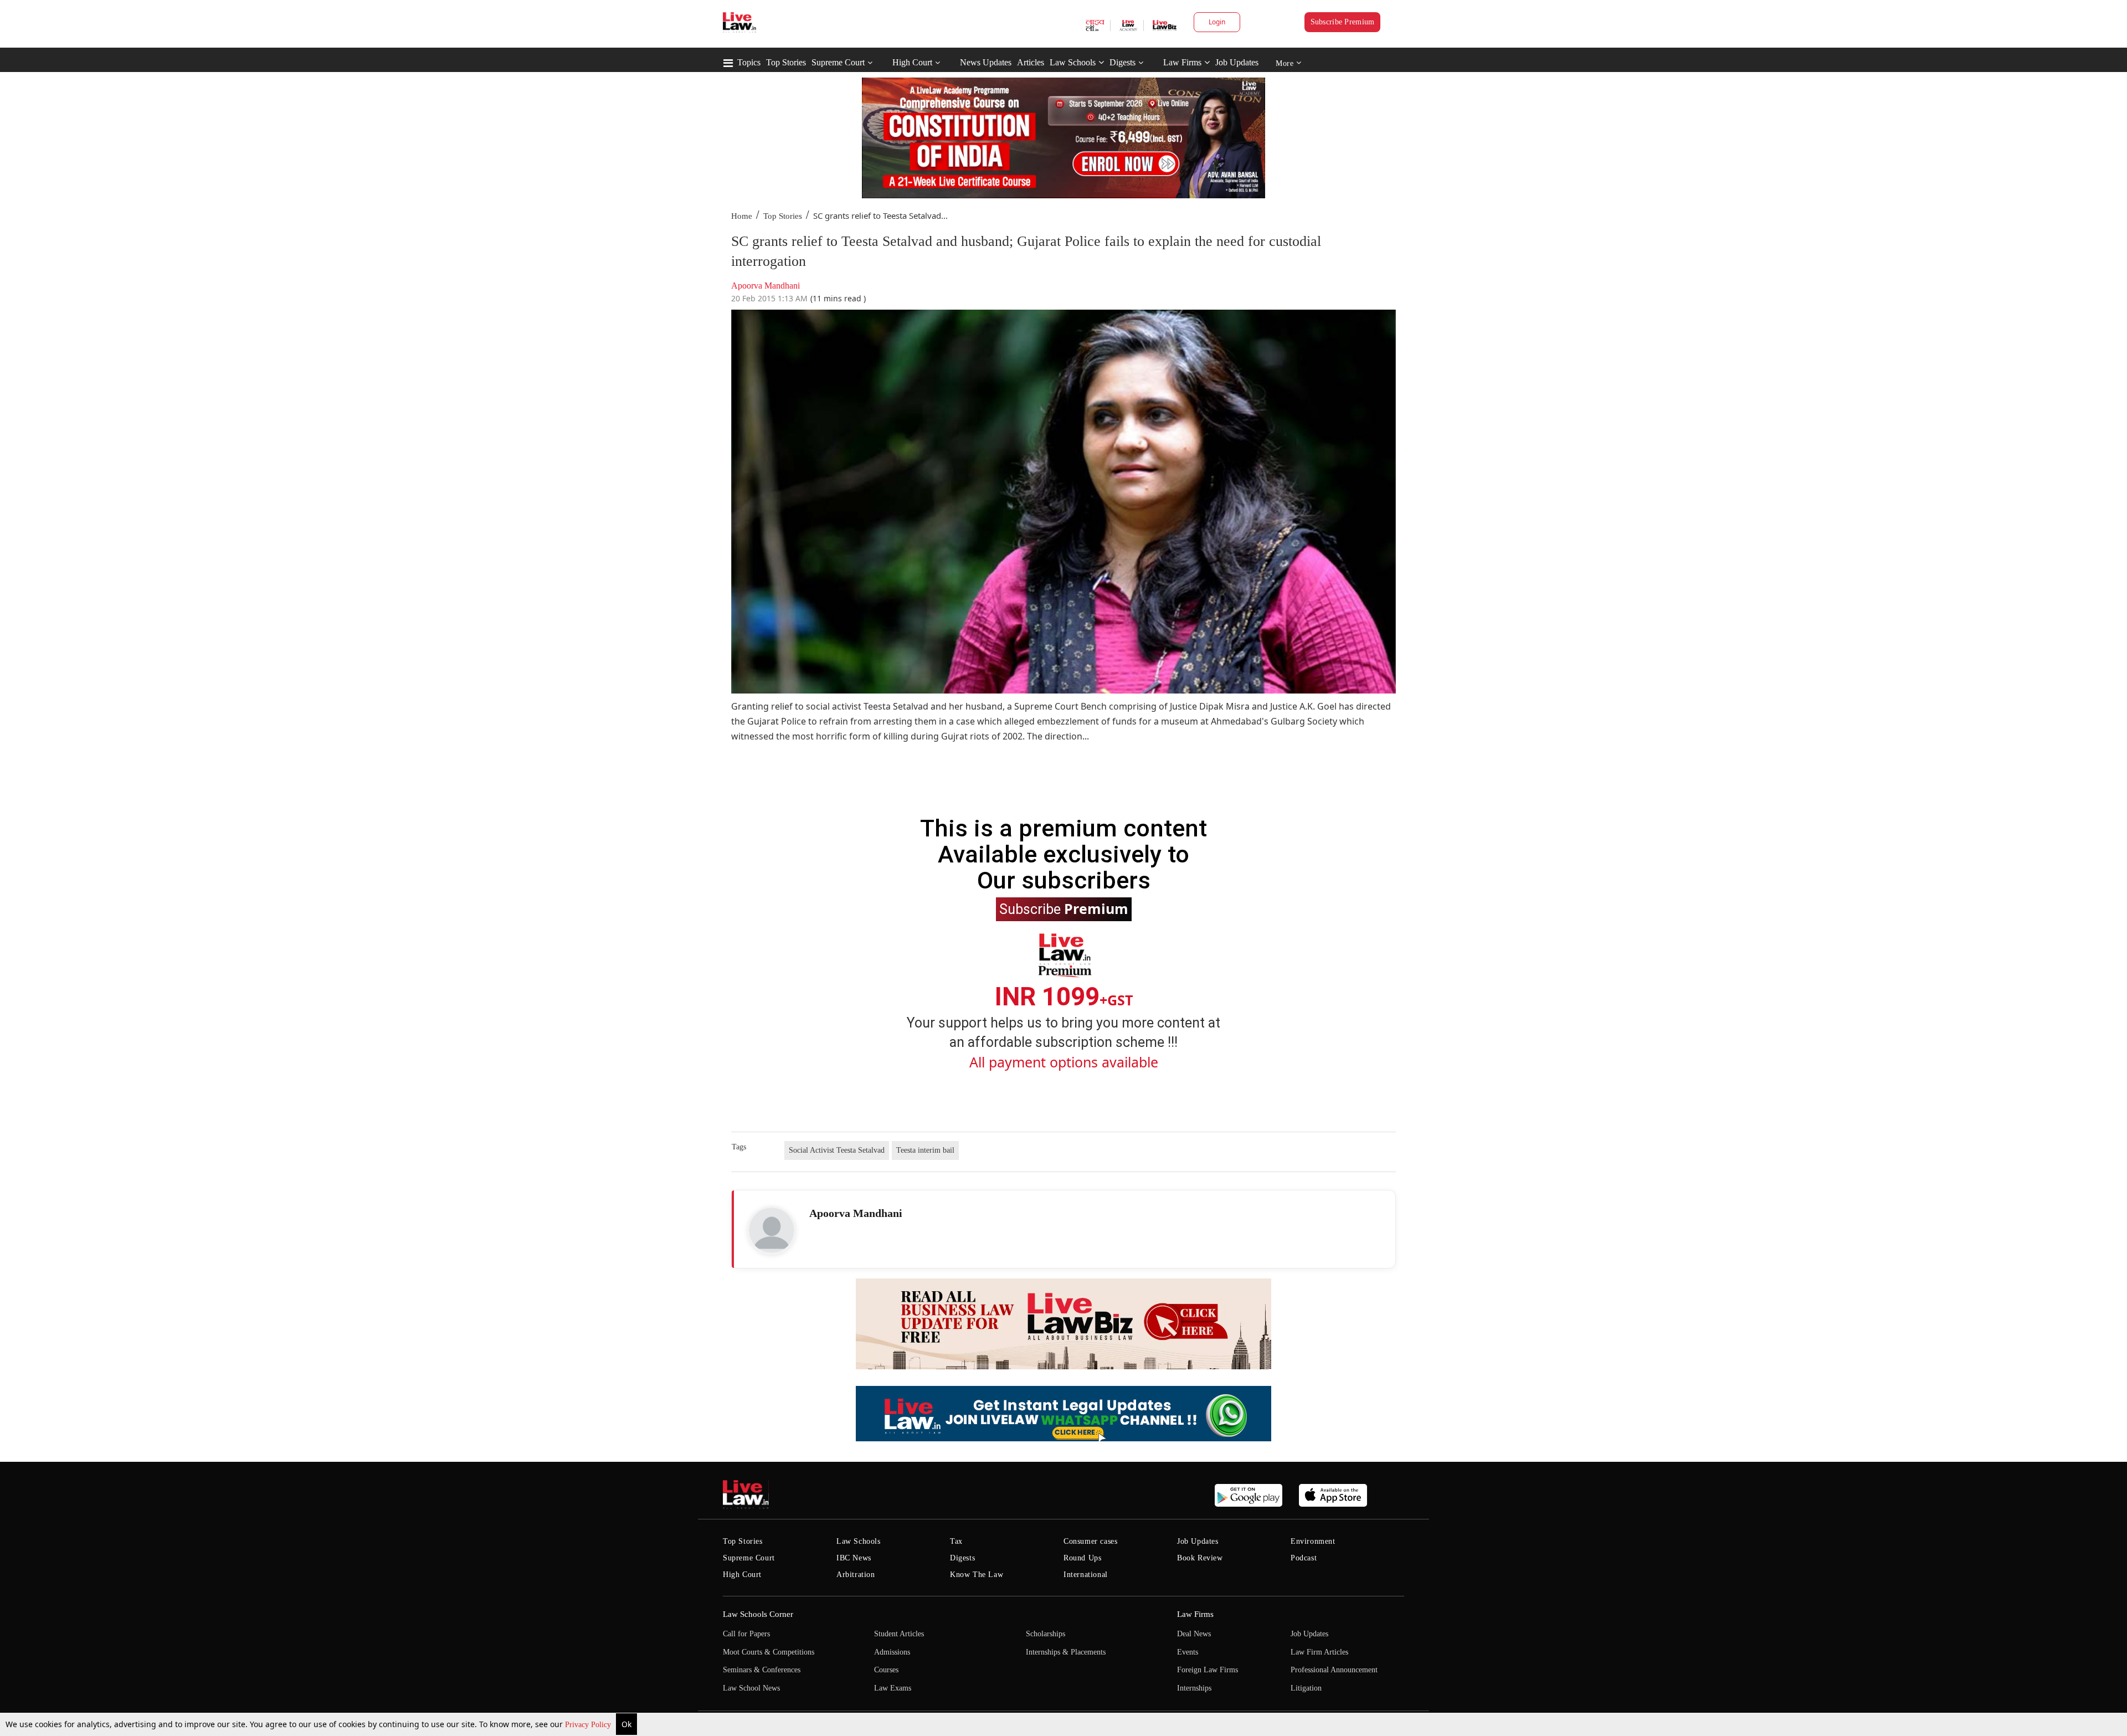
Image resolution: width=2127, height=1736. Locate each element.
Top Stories (786, 62)
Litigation (1306, 1688)
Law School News (751, 1688)
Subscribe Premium (1343, 22)
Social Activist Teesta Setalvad (837, 1150)
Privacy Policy (589, 1725)
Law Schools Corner (758, 1614)
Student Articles (899, 1634)
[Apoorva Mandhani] (772, 1230)
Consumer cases (1090, 1541)
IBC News (854, 1558)
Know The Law (977, 1575)
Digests (1122, 62)
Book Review (1200, 1558)
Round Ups (1082, 1558)
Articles (1031, 62)
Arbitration (856, 1575)
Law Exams (893, 1688)
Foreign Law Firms (1208, 1670)
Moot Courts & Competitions (769, 1652)
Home (742, 216)
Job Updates (1237, 62)
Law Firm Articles (1319, 1652)
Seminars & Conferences (762, 1670)
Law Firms (1182, 62)
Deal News (1194, 1634)
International (1086, 1575)
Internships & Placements (1066, 1652)
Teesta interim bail (925, 1150)
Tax (956, 1541)
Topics (749, 62)
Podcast (1304, 1558)
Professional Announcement (1334, 1670)
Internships (1194, 1688)
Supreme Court (838, 62)
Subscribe (1064, 908)
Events (1188, 1652)
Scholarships (1045, 1634)
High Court (912, 62)
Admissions (892, 1652)
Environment (1313, 1541)
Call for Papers (746, 1634)
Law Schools (1073, 62)
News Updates (986, 62)
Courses (886, 1670)
